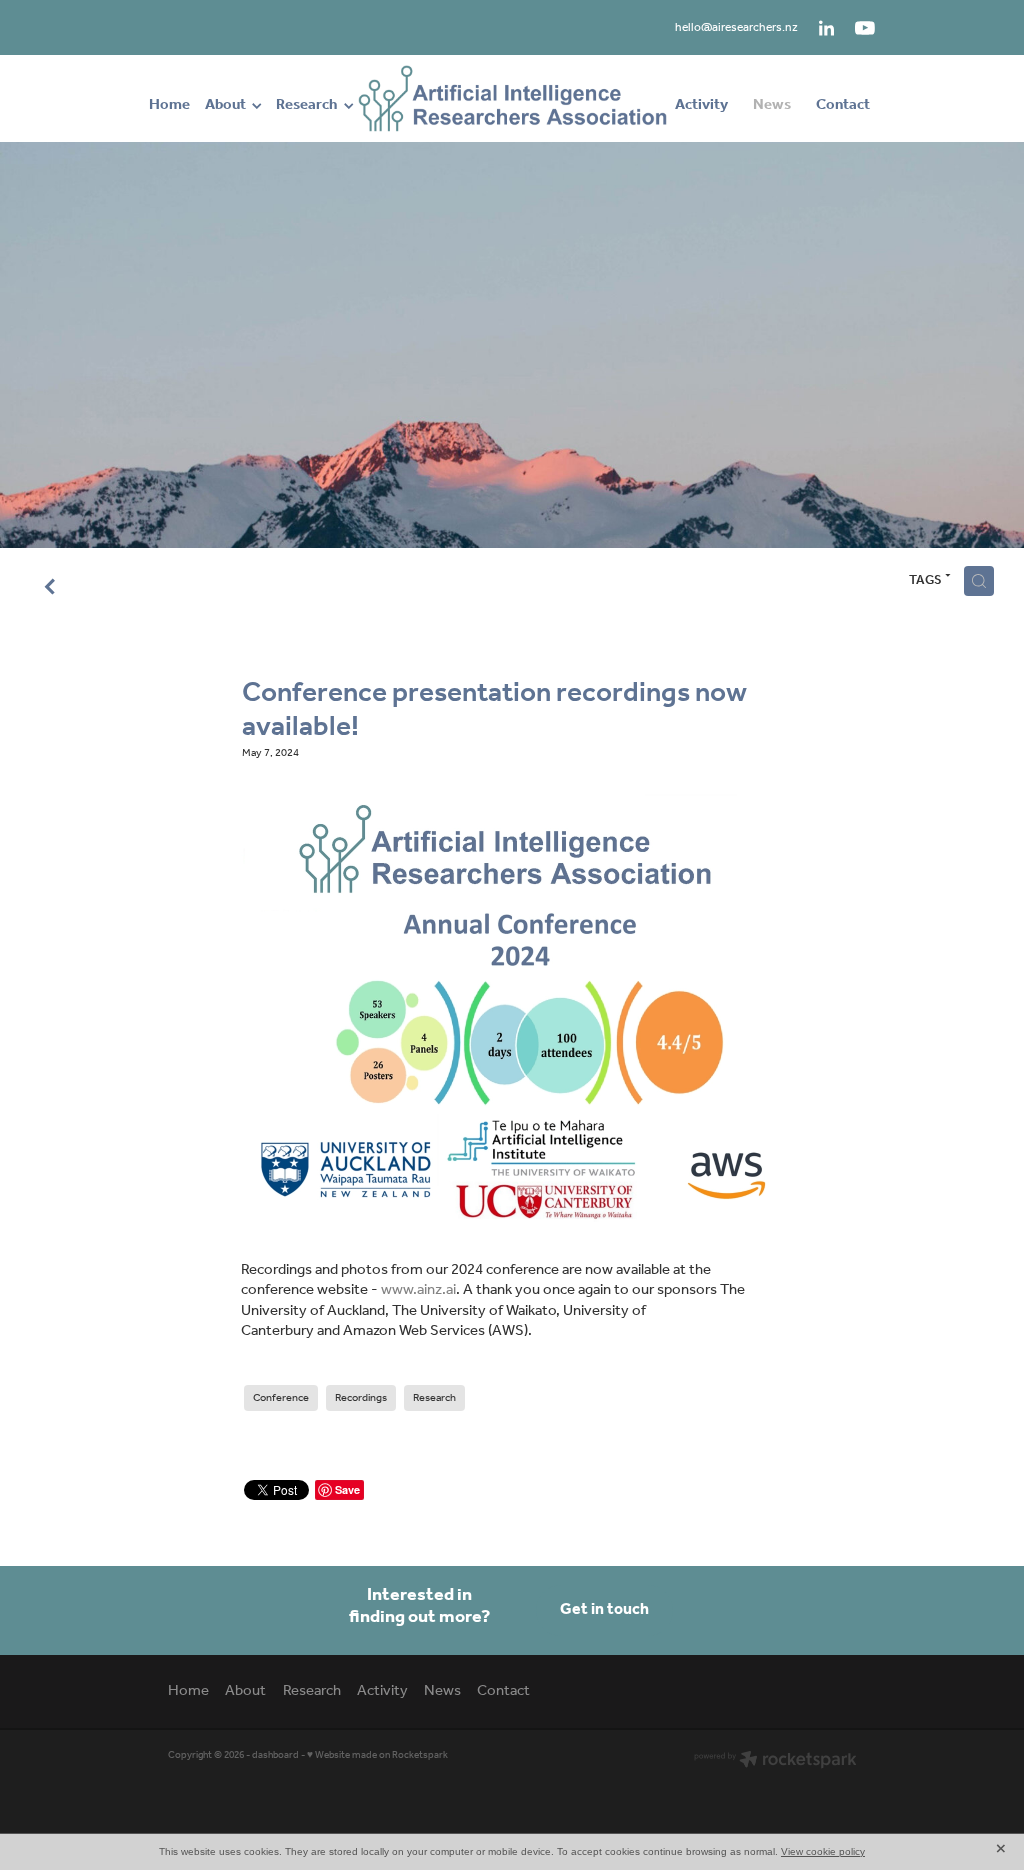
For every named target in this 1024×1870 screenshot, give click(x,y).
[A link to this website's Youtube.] (865, 28)
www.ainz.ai (418, 1290)
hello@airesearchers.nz (736, 27)
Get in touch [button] (604, 1609)
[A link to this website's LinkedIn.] (827, 28)
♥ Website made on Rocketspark (377, 1755)
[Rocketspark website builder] (775, 1761)
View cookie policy (823, 1851)
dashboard (275, 1755)
